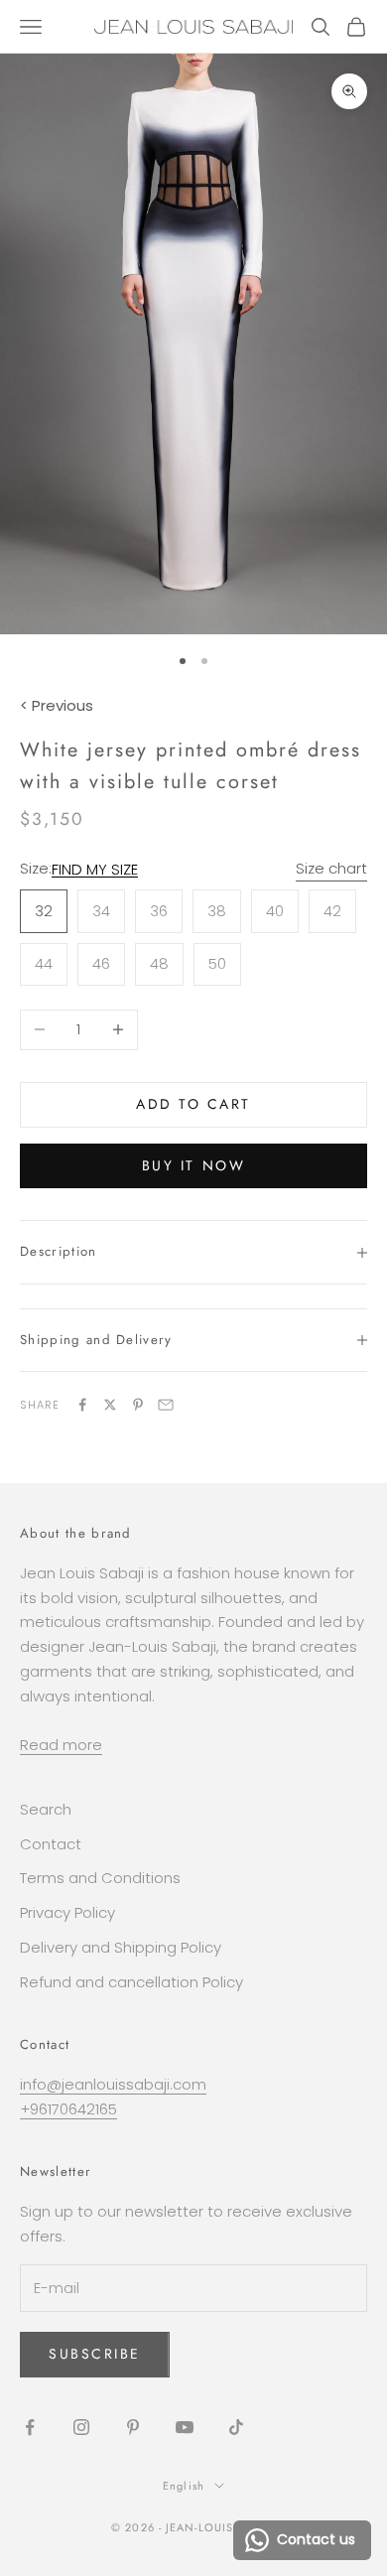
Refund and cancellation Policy (131, 1982)
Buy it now (193, 1165)
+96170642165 (68, 2109)
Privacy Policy (67, 1912)
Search (46, 1809)
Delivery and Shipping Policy (121, 1947)
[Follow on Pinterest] (133, 2427)
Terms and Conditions (100, 1878)
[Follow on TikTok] (236, 2427)
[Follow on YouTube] (185, 2427)
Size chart (331, 868)
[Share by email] (166, 1405)
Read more (61, 1745)
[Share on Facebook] (82, 1405)
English (184, 2486)
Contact (51, 1844)
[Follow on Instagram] (81, 2427)
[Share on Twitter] (110, 1405)
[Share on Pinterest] (138, 1405)
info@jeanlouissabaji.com (113, 2084)
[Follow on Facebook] (30, 2427)
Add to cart (193, 1104)
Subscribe (95, 2354)
